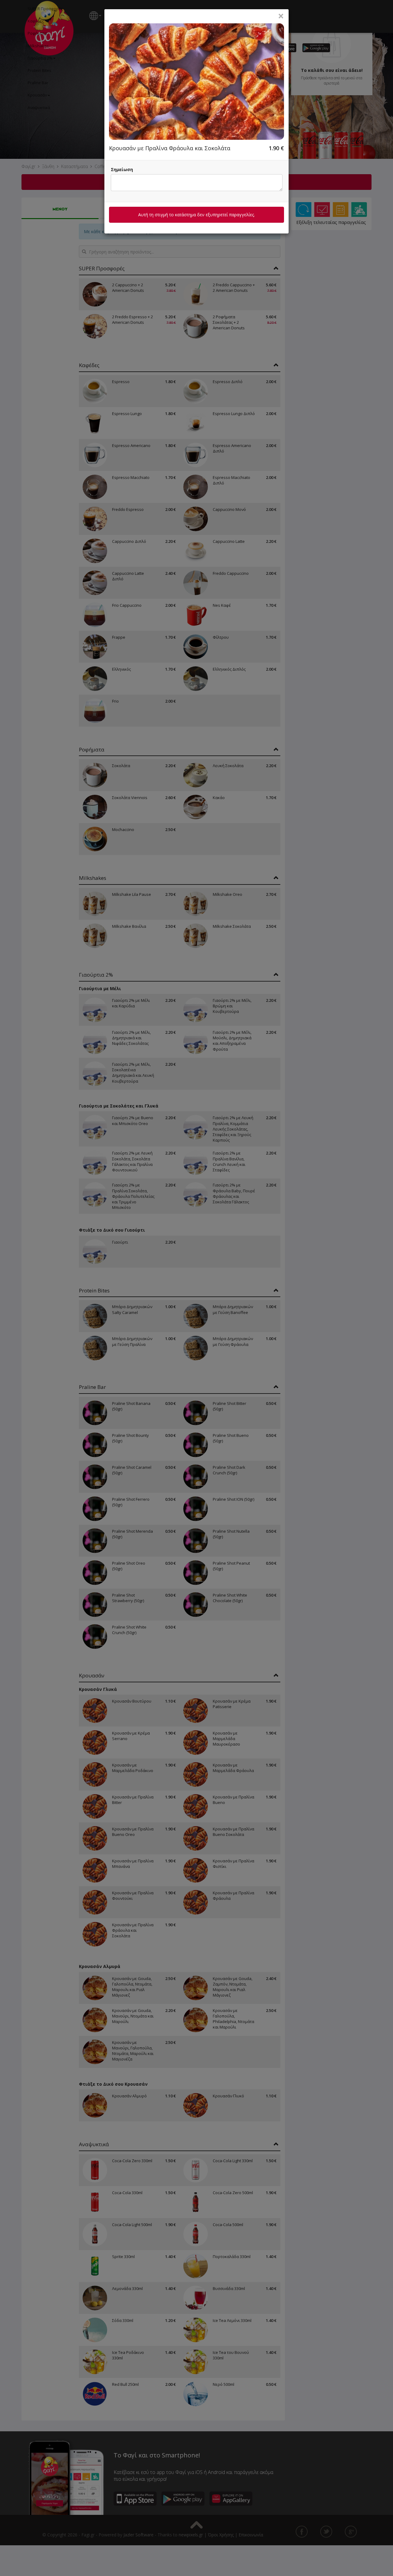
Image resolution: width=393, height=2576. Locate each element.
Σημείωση (122, 169)
